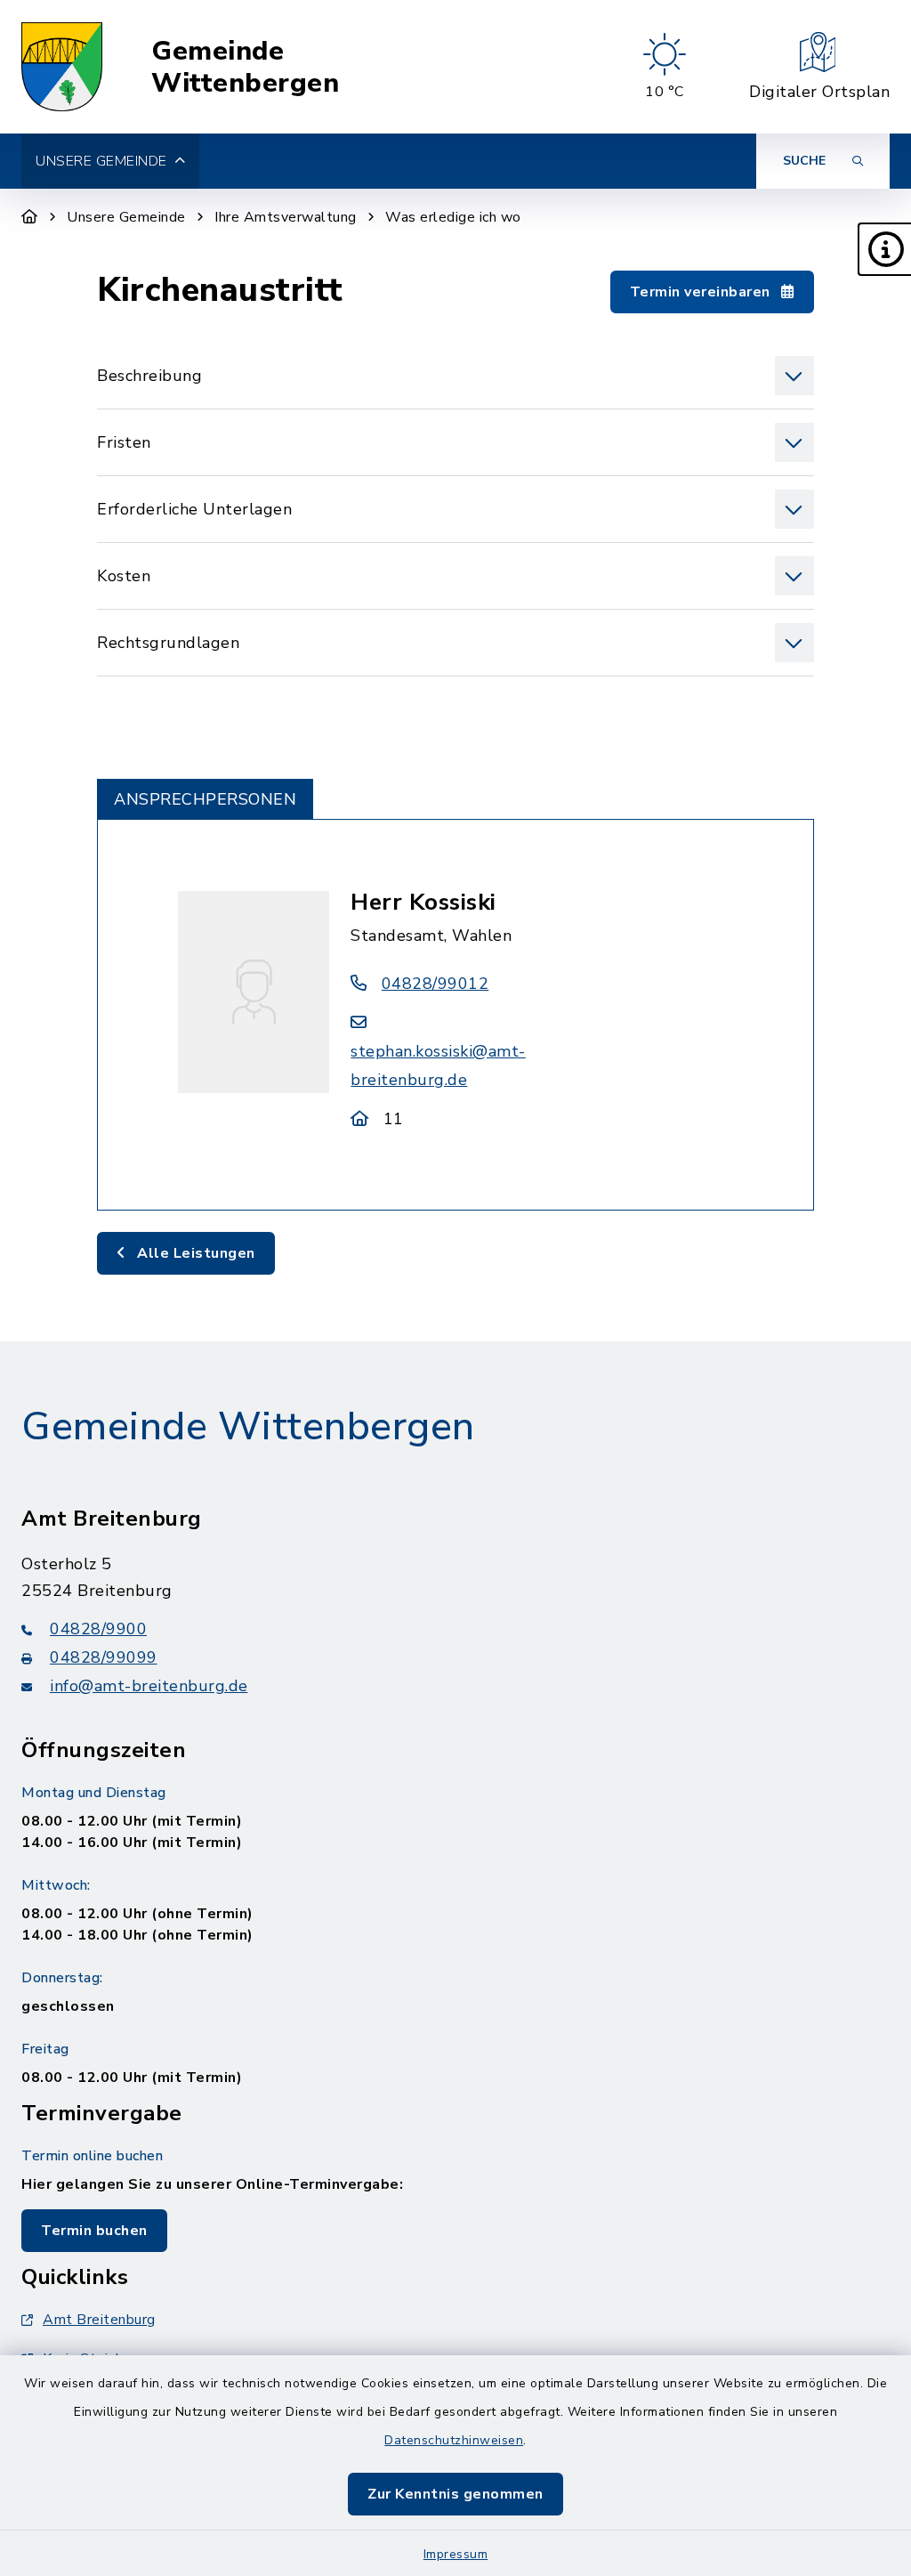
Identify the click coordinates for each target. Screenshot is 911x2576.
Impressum (456, 2554)
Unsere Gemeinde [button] (101, 161)
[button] (884, 249)
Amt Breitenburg (99, 2320)
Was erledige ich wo (453, 217)
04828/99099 (104, 1657)
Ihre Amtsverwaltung (286, 217)
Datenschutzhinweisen (454, 2440)
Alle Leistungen (194, 1253)
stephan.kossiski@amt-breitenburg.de (438, 1065)
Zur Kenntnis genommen (455, 2494)
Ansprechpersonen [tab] (205, 799)
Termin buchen (94, 2231)
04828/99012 (435, 984)
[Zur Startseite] (30, 217)
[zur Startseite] (62, 67)
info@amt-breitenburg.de (149, 1686)
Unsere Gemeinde (126, 217)
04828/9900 (98, 1629)
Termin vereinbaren (702, 292)
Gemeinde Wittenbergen (245, 67)
